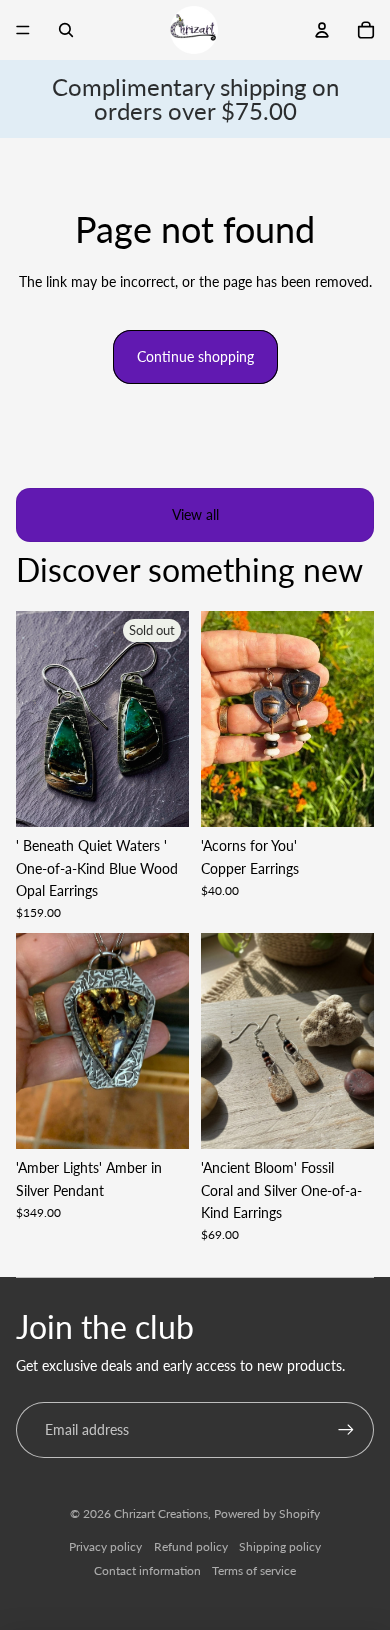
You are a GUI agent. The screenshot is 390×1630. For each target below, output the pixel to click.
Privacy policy (105, 1546)
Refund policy (191, 1546)
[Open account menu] (322, 30)
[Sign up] (346, 1430)
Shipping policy (280, 1546)
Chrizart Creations (161, 1513)
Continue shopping (195, 356)
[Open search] (66, 30)
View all (195, 514)
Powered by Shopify (267, 1513)
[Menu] (23, 30)
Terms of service (254, 1570)
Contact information (147, 1570)
